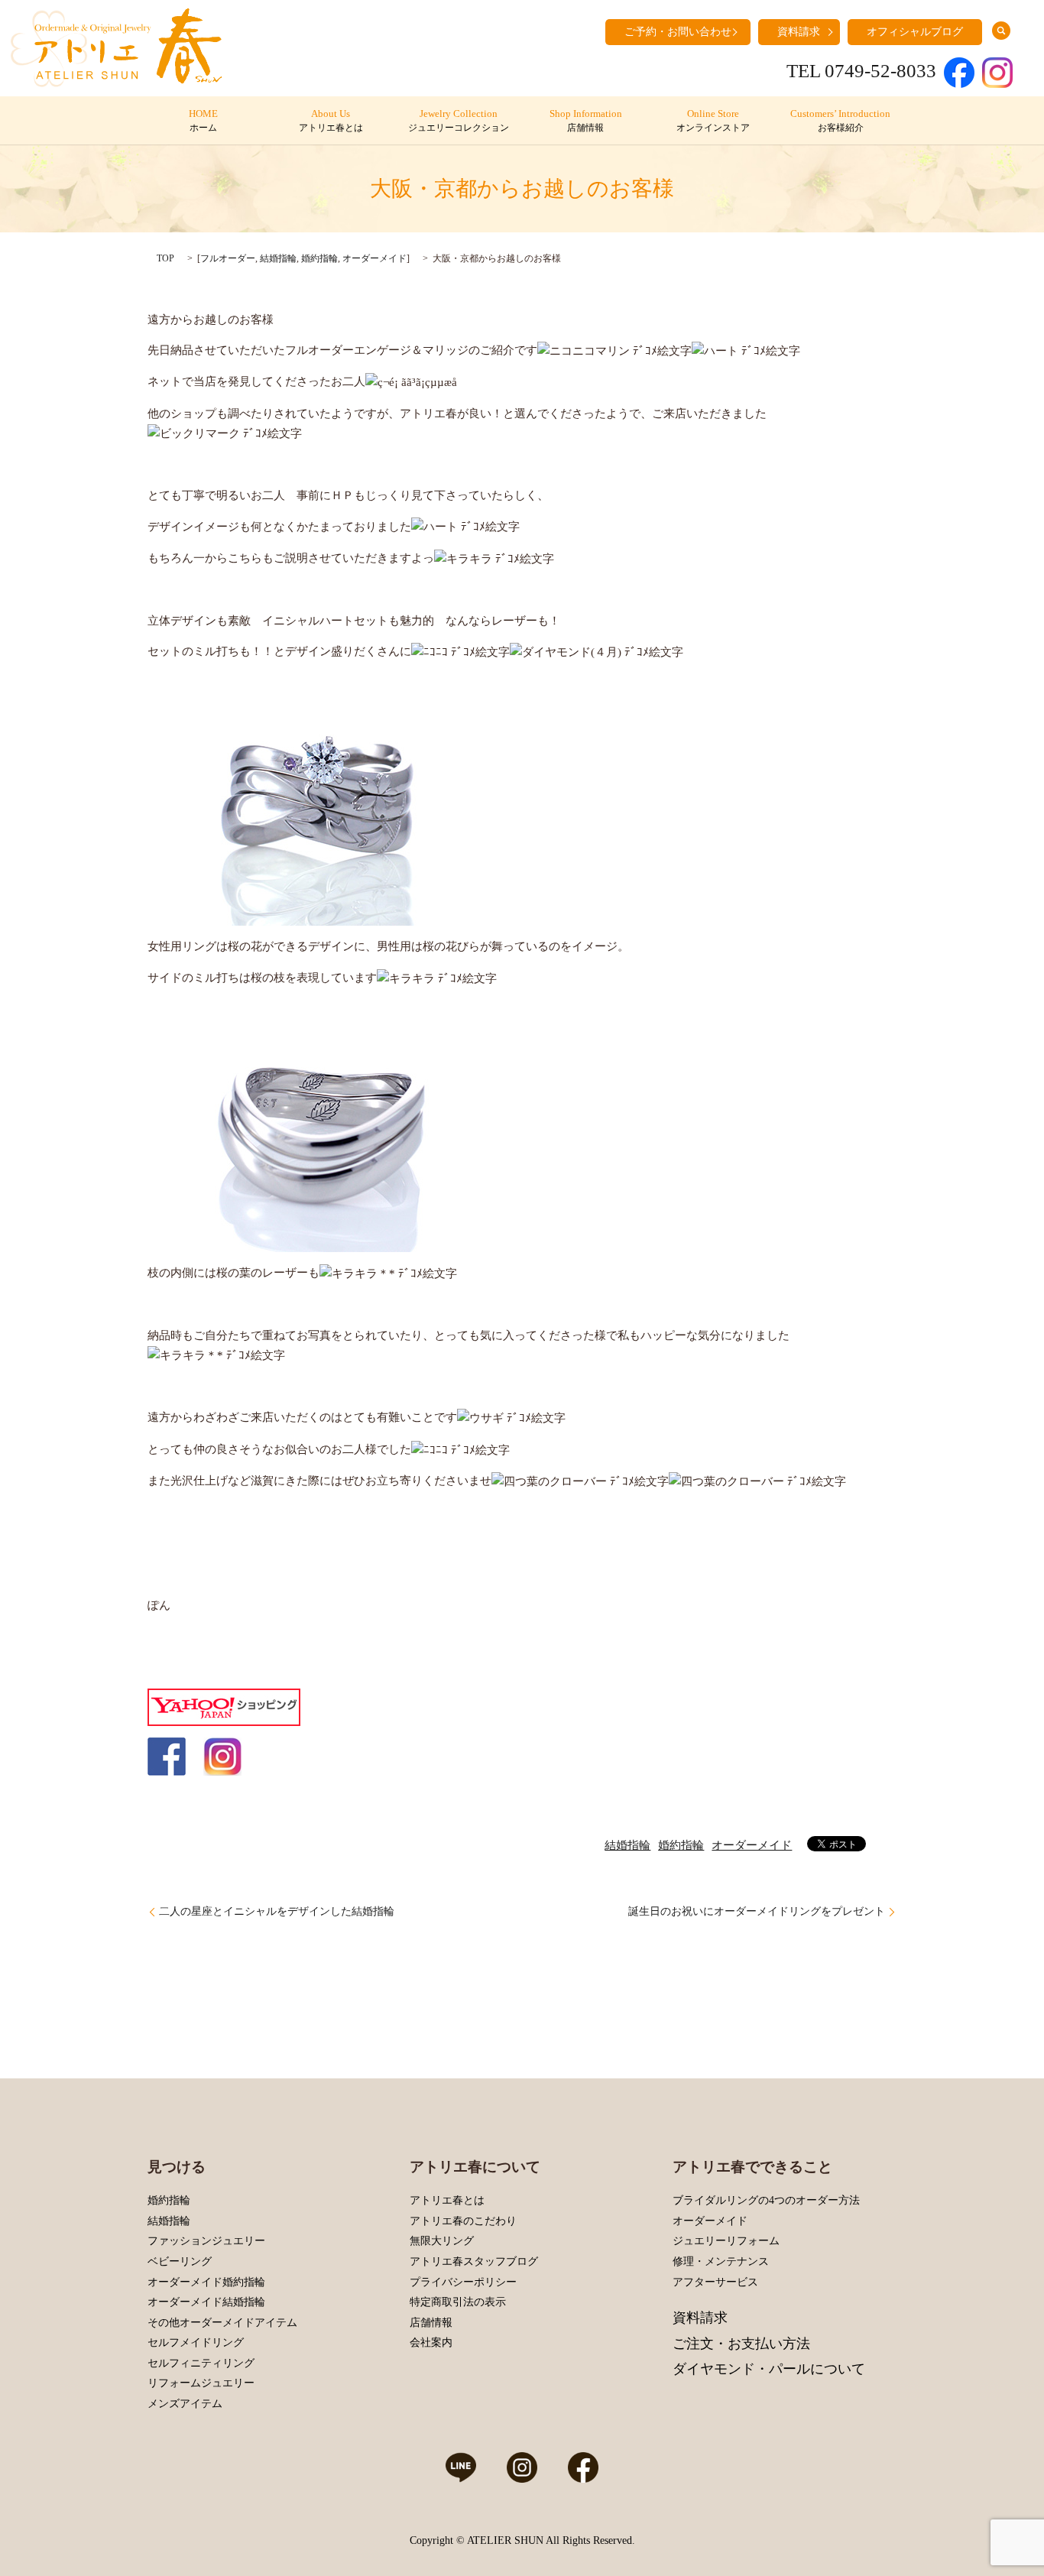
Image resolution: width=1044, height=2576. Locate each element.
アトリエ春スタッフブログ (474, 2261)
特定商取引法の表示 (458, 2302)
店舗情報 (431, 2323)
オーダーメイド (374, 258)
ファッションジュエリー (206, 2241)
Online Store (713, 121)
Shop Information (586, 121)
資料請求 (799, 32)
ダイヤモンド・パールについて (769, 2369)
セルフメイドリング (196, 2342)
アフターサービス (715, 2282)
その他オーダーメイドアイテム (222, 2323)
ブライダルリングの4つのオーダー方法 (766, 2200)
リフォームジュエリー (201, 2383)
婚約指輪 (319, 258)
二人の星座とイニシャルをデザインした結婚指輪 (277, 1911)
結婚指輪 (278, 258)
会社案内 (431, 2342)
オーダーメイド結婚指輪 (206, 2302)
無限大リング (442, 2241)
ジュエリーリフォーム (726, 2241)
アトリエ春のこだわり (463, 2221)
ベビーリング (180, 2261)
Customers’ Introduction (840, 121)
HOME (203, 121)
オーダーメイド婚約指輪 (206, 2282)
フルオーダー (228, 258)
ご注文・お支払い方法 (741, 2344)
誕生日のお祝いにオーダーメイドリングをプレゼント (757, 1911)
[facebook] (167, 1756)
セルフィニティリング (201, 2363)
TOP (165, 258)
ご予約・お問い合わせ (678, 32)
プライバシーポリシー (463, 2282)
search (1001, 31)
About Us (331, 121)
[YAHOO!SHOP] (224, 1706)
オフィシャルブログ (915, 32)
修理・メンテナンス (721, 2261)
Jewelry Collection (459, 121)
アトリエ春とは (447, 2200)
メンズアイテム (185, 2404)
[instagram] (222, 1756)
